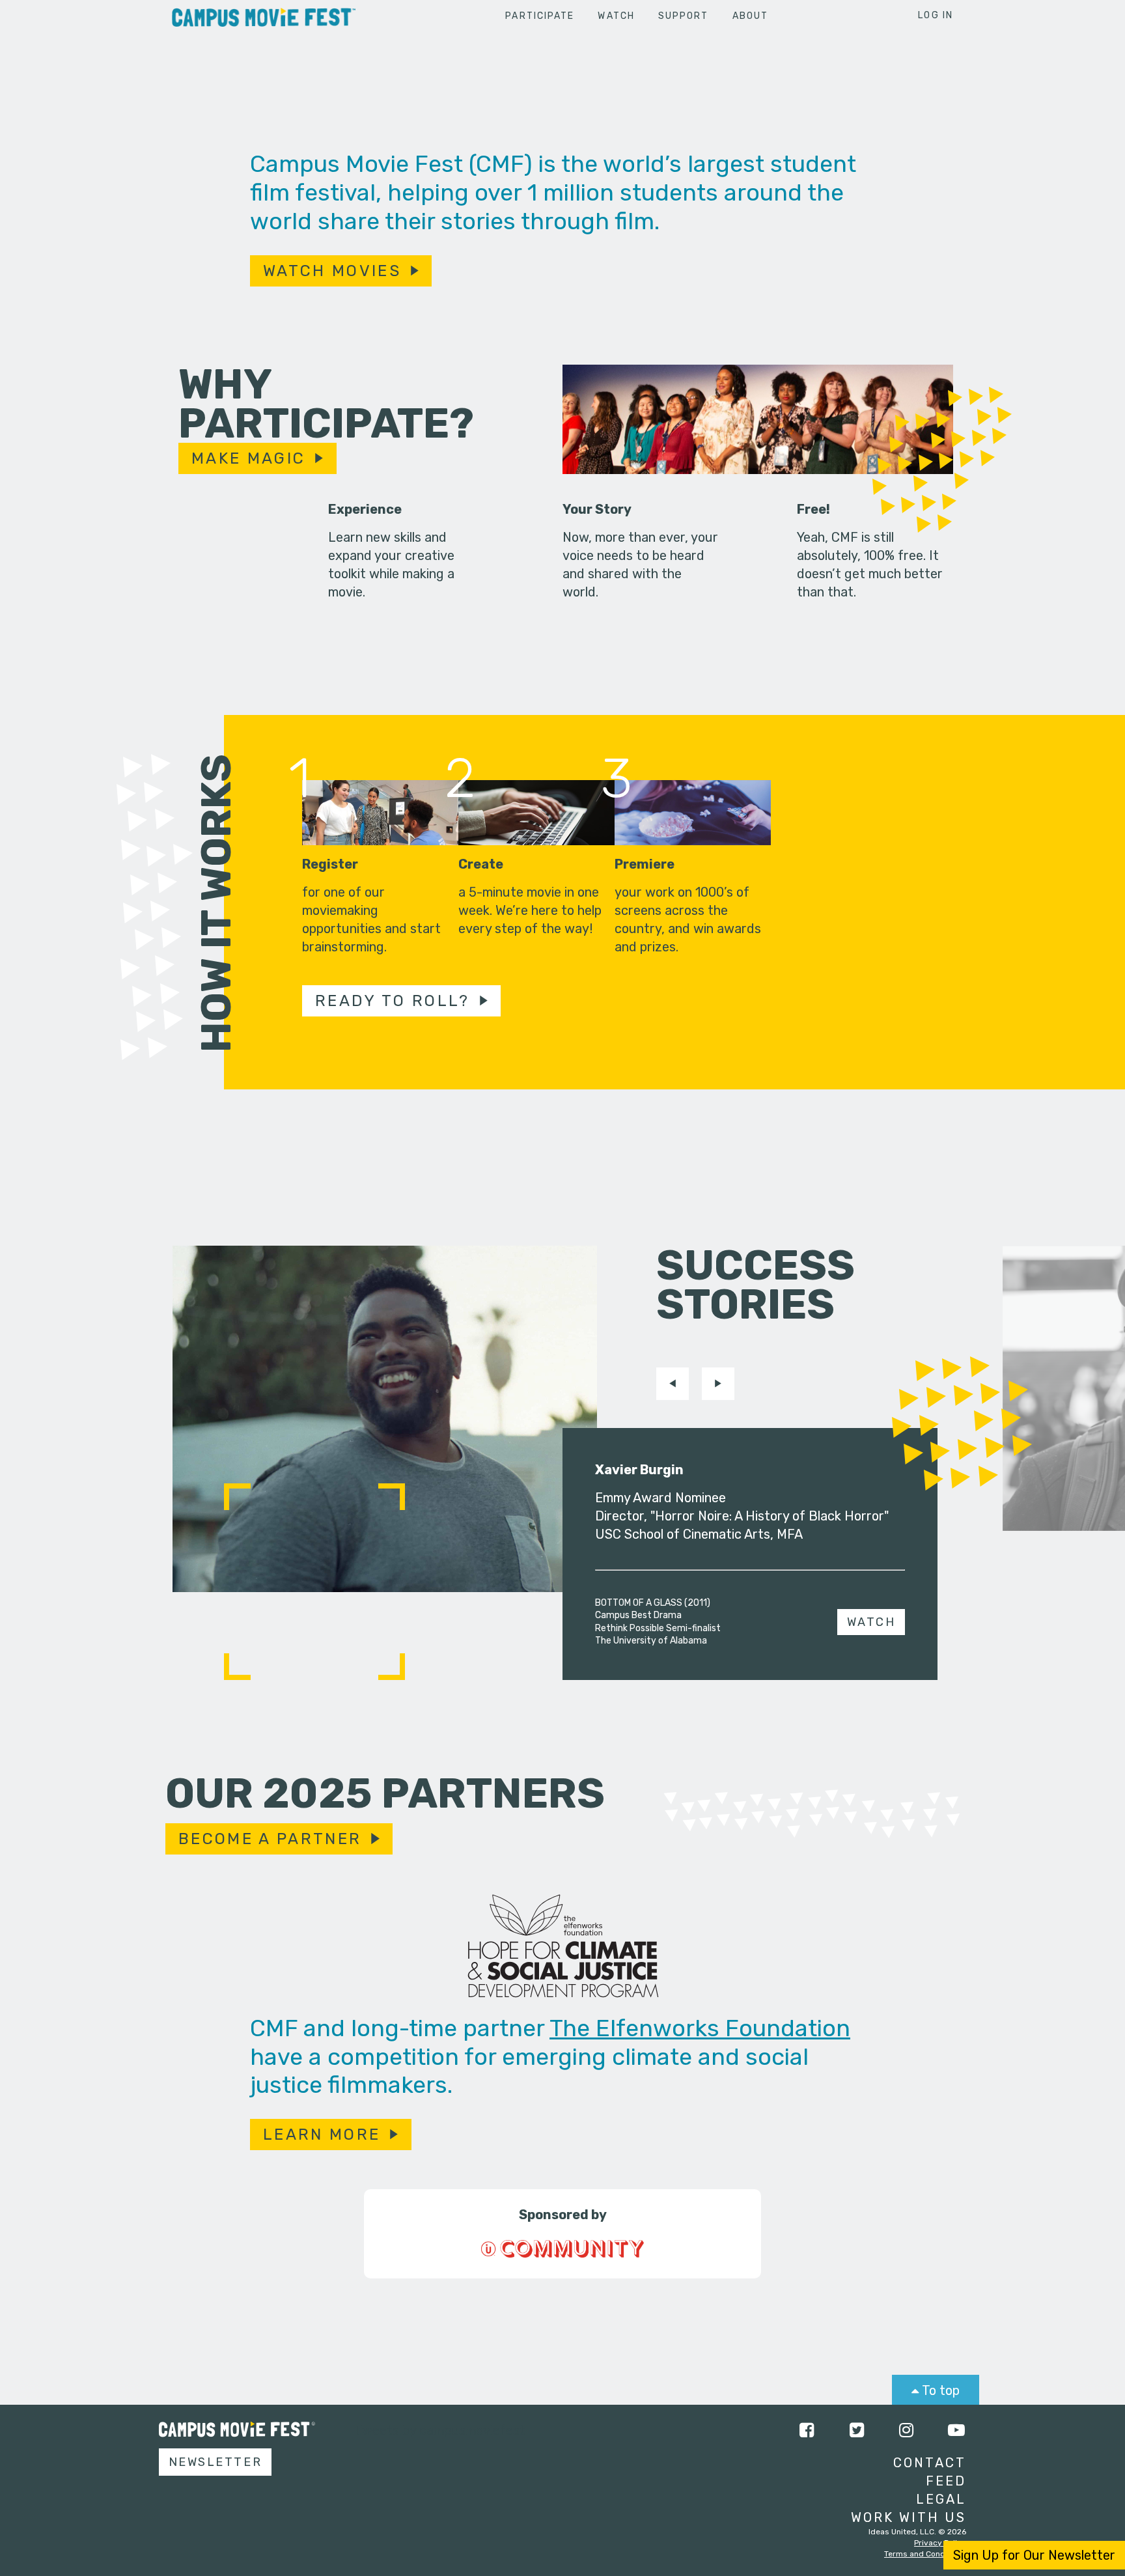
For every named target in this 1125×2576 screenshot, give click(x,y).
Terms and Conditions (925, 2554)
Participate (540, 16)
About (751, 16)
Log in (936, 15)
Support (684, 16)
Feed (946, 2481)
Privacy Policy (940, 2543)
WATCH (871, 1622)
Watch (616, 16)
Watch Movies (332, 271)
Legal (941, 2499)
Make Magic (248, 458)
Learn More (322, 2135)
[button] (673, 1384)
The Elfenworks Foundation (700, 2028)
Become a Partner (270, 1839)
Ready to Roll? (393, 1001)
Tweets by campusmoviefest (440, 2430)
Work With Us (909, 2517)
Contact (930, 2463)
